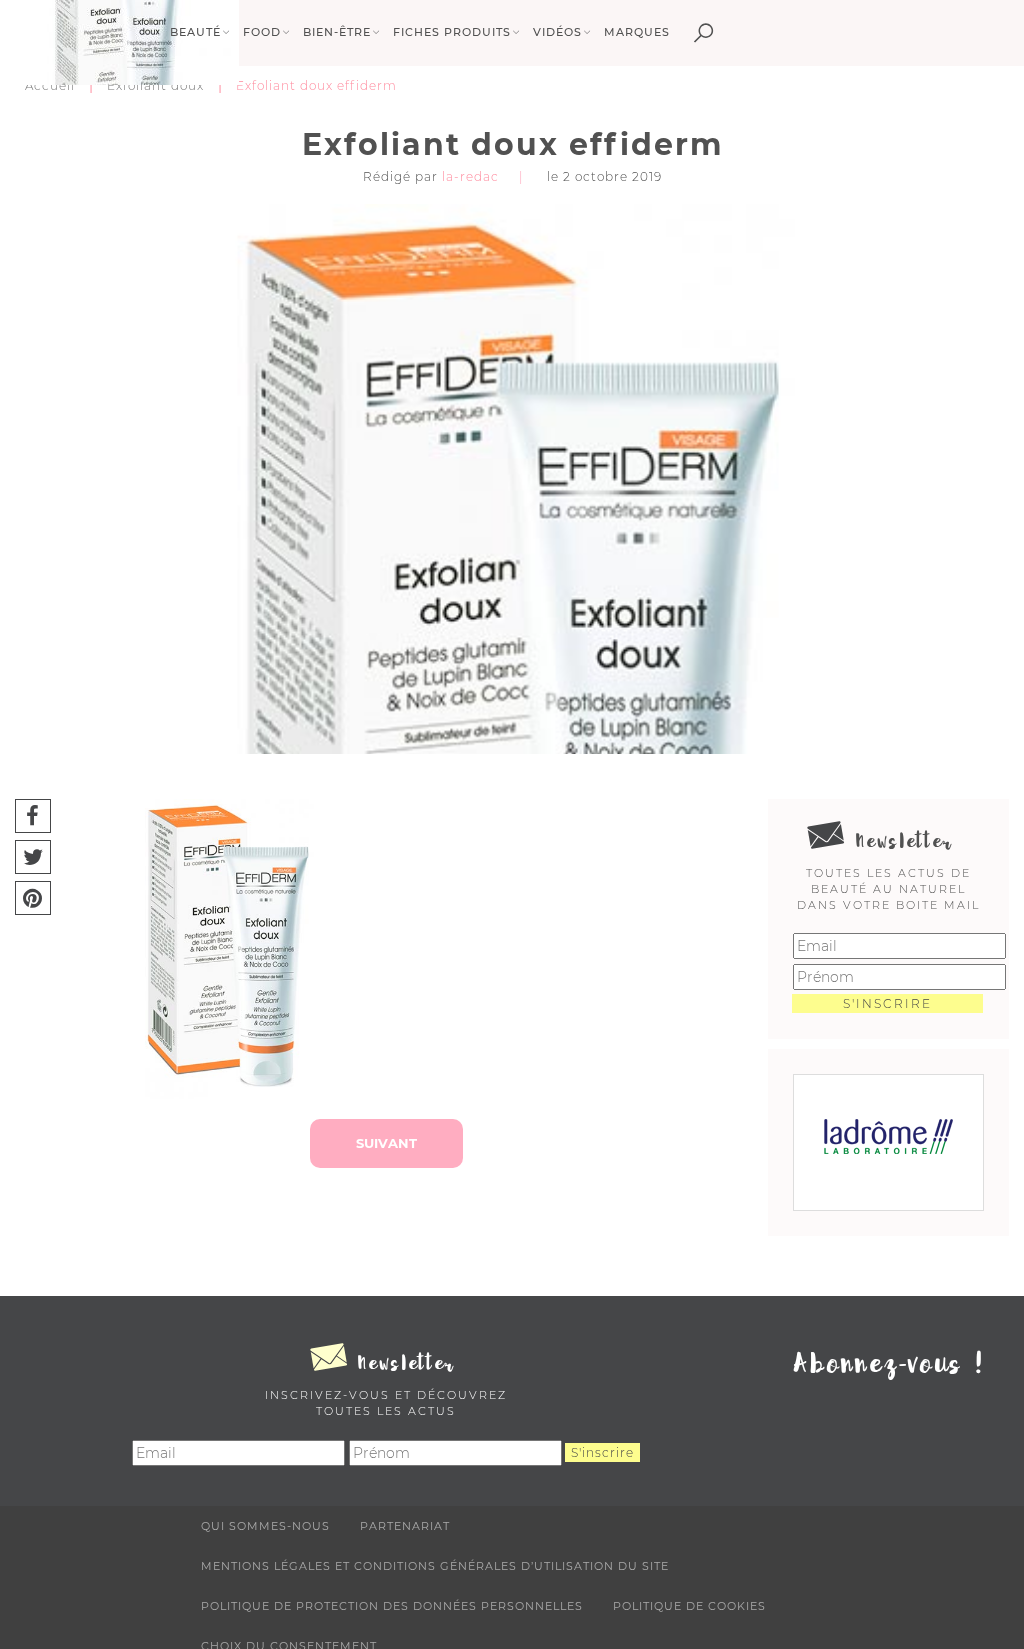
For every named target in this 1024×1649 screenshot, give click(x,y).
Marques (637, 32)
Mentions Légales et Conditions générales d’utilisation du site (435, 1566)
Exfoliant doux (155, 85)
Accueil (50, 85)
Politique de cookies (689, 1606)
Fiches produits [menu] (452, 32)
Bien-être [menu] (337, 32)
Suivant (386, 1143)
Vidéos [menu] (557, 32)
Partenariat (405, 1526)
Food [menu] (262, 32)
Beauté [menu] (195, 32)
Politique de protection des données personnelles (392, 1606)
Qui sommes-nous (265, 1526)
